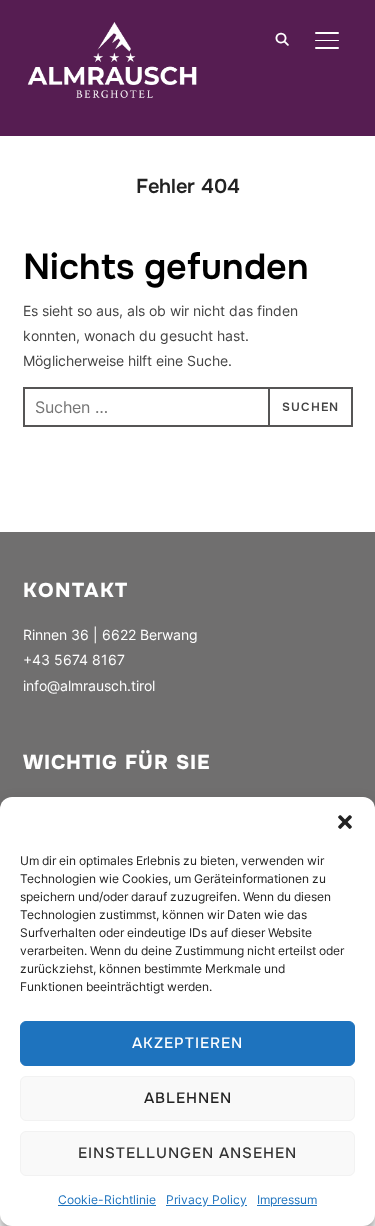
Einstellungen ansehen (187, 1153)
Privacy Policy (206, 1199)
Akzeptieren (187, 1043)
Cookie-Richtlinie (107, 1199)
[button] (345, 822)
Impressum (287, 1199)
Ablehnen (188, 1098)
